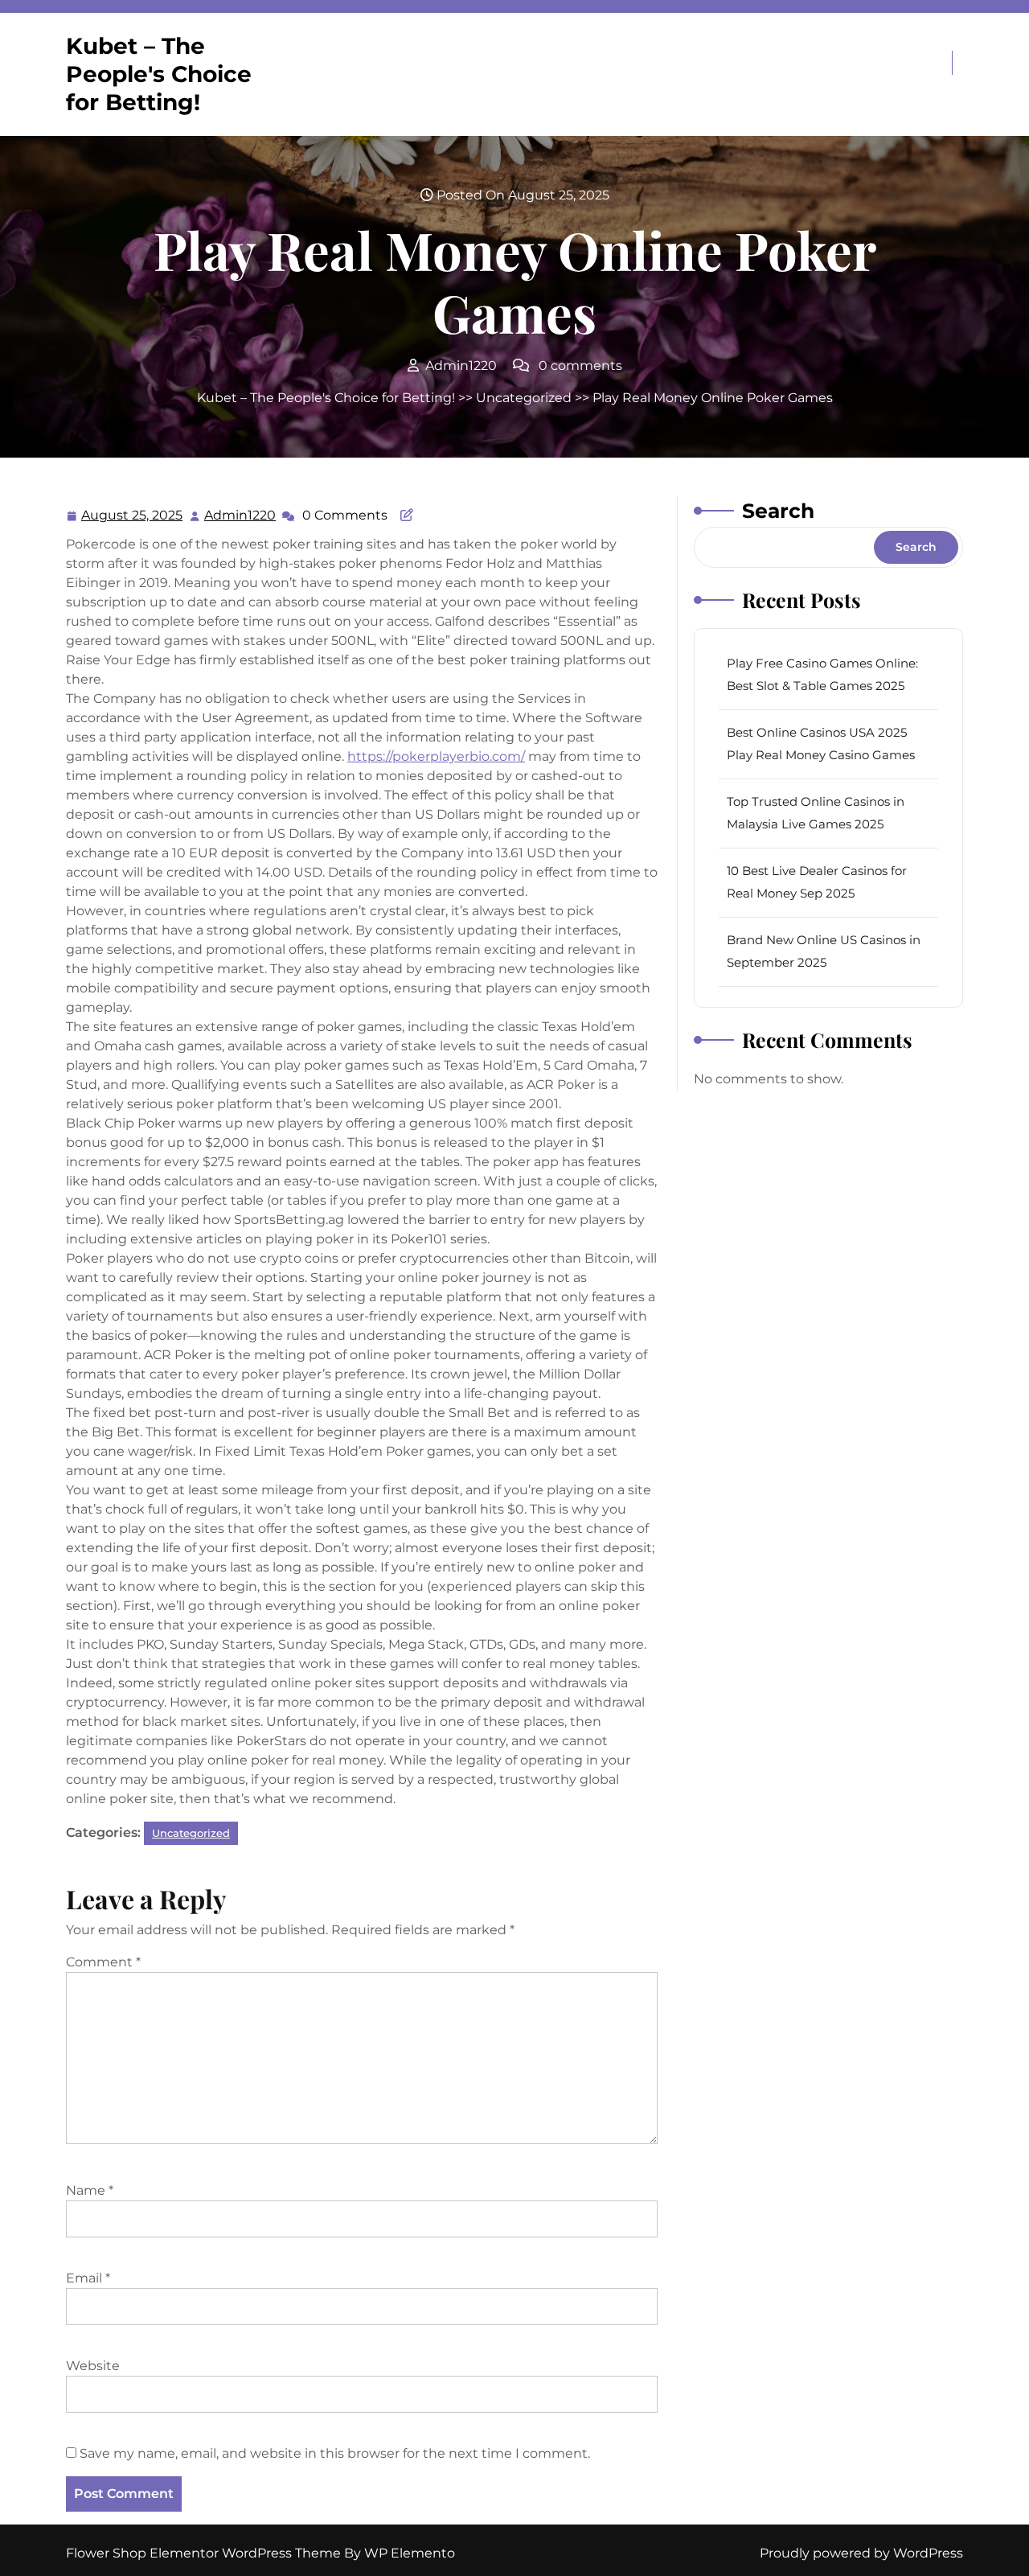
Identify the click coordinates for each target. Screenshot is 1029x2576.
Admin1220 (241, 516)
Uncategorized (524, 398)
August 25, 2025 (133, 517)
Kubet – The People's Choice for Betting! (159, 74)
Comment (103, 1962)
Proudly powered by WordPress (861, 2553)
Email (88, 2278)
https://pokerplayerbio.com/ (436, 756)
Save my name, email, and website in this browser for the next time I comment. (335, 2453)
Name (90, 2190)
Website (93, 2366)
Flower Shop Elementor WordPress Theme (205, 2553)
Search (778, 511)
